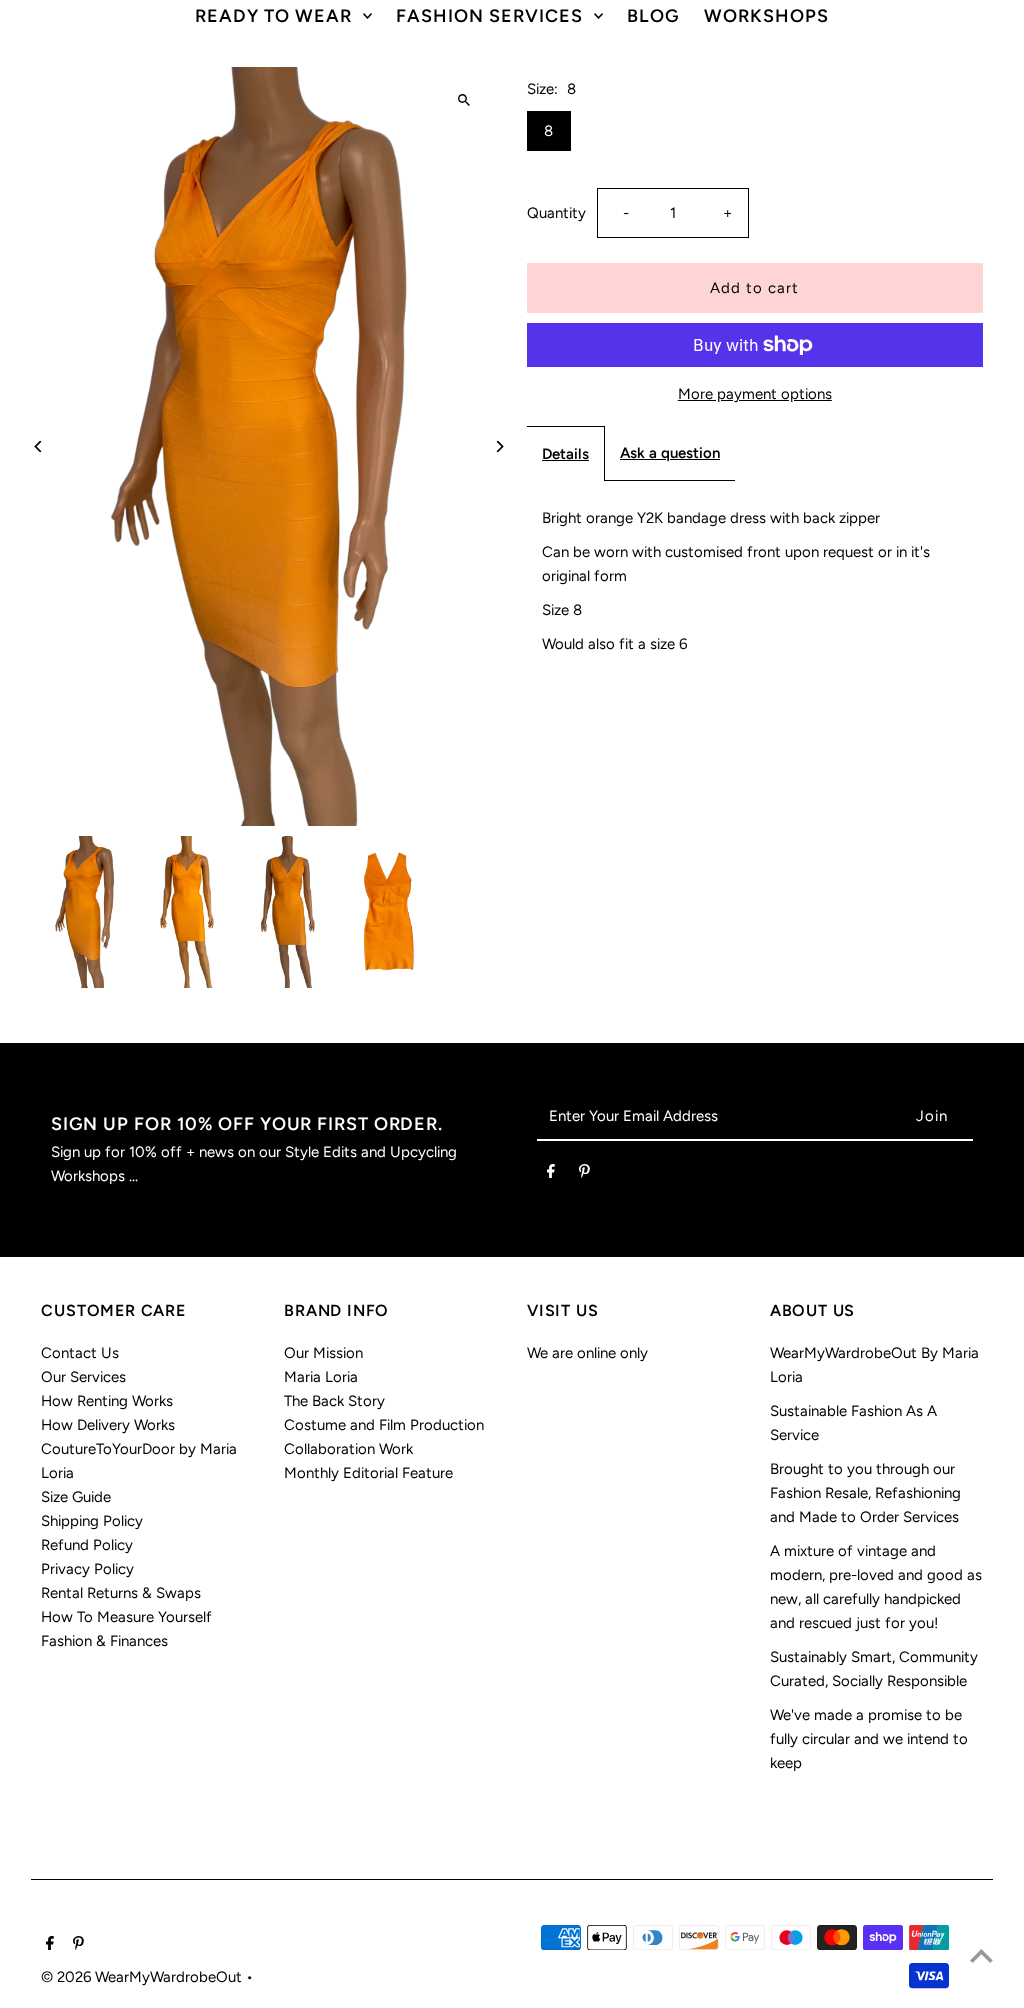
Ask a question (670, 453)
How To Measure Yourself (126, 1617)
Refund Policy (87, 1545)
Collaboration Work (348, 1449)
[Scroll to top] (981, 1955)
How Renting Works (107, 1401)
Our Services (83, 1377)
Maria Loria (321, 1377)
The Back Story (334, 1401)
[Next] (499, 446)
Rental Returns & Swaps (121, 1593)
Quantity (556, 213)
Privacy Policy (87, 1569)
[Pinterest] (584, 1175)
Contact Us (80, 1353)
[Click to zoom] (464, 99)
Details (565, 454)
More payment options (755, 394)
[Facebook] (551, 1175)
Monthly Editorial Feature (368, 1473)
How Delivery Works (108, 1425)
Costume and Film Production (384, 1425)
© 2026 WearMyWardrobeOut (143, 1977)
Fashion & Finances (104, 1641)
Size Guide (76, 1497)
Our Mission (323, 1353)
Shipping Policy (92, 1521)
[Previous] (38, 446)
